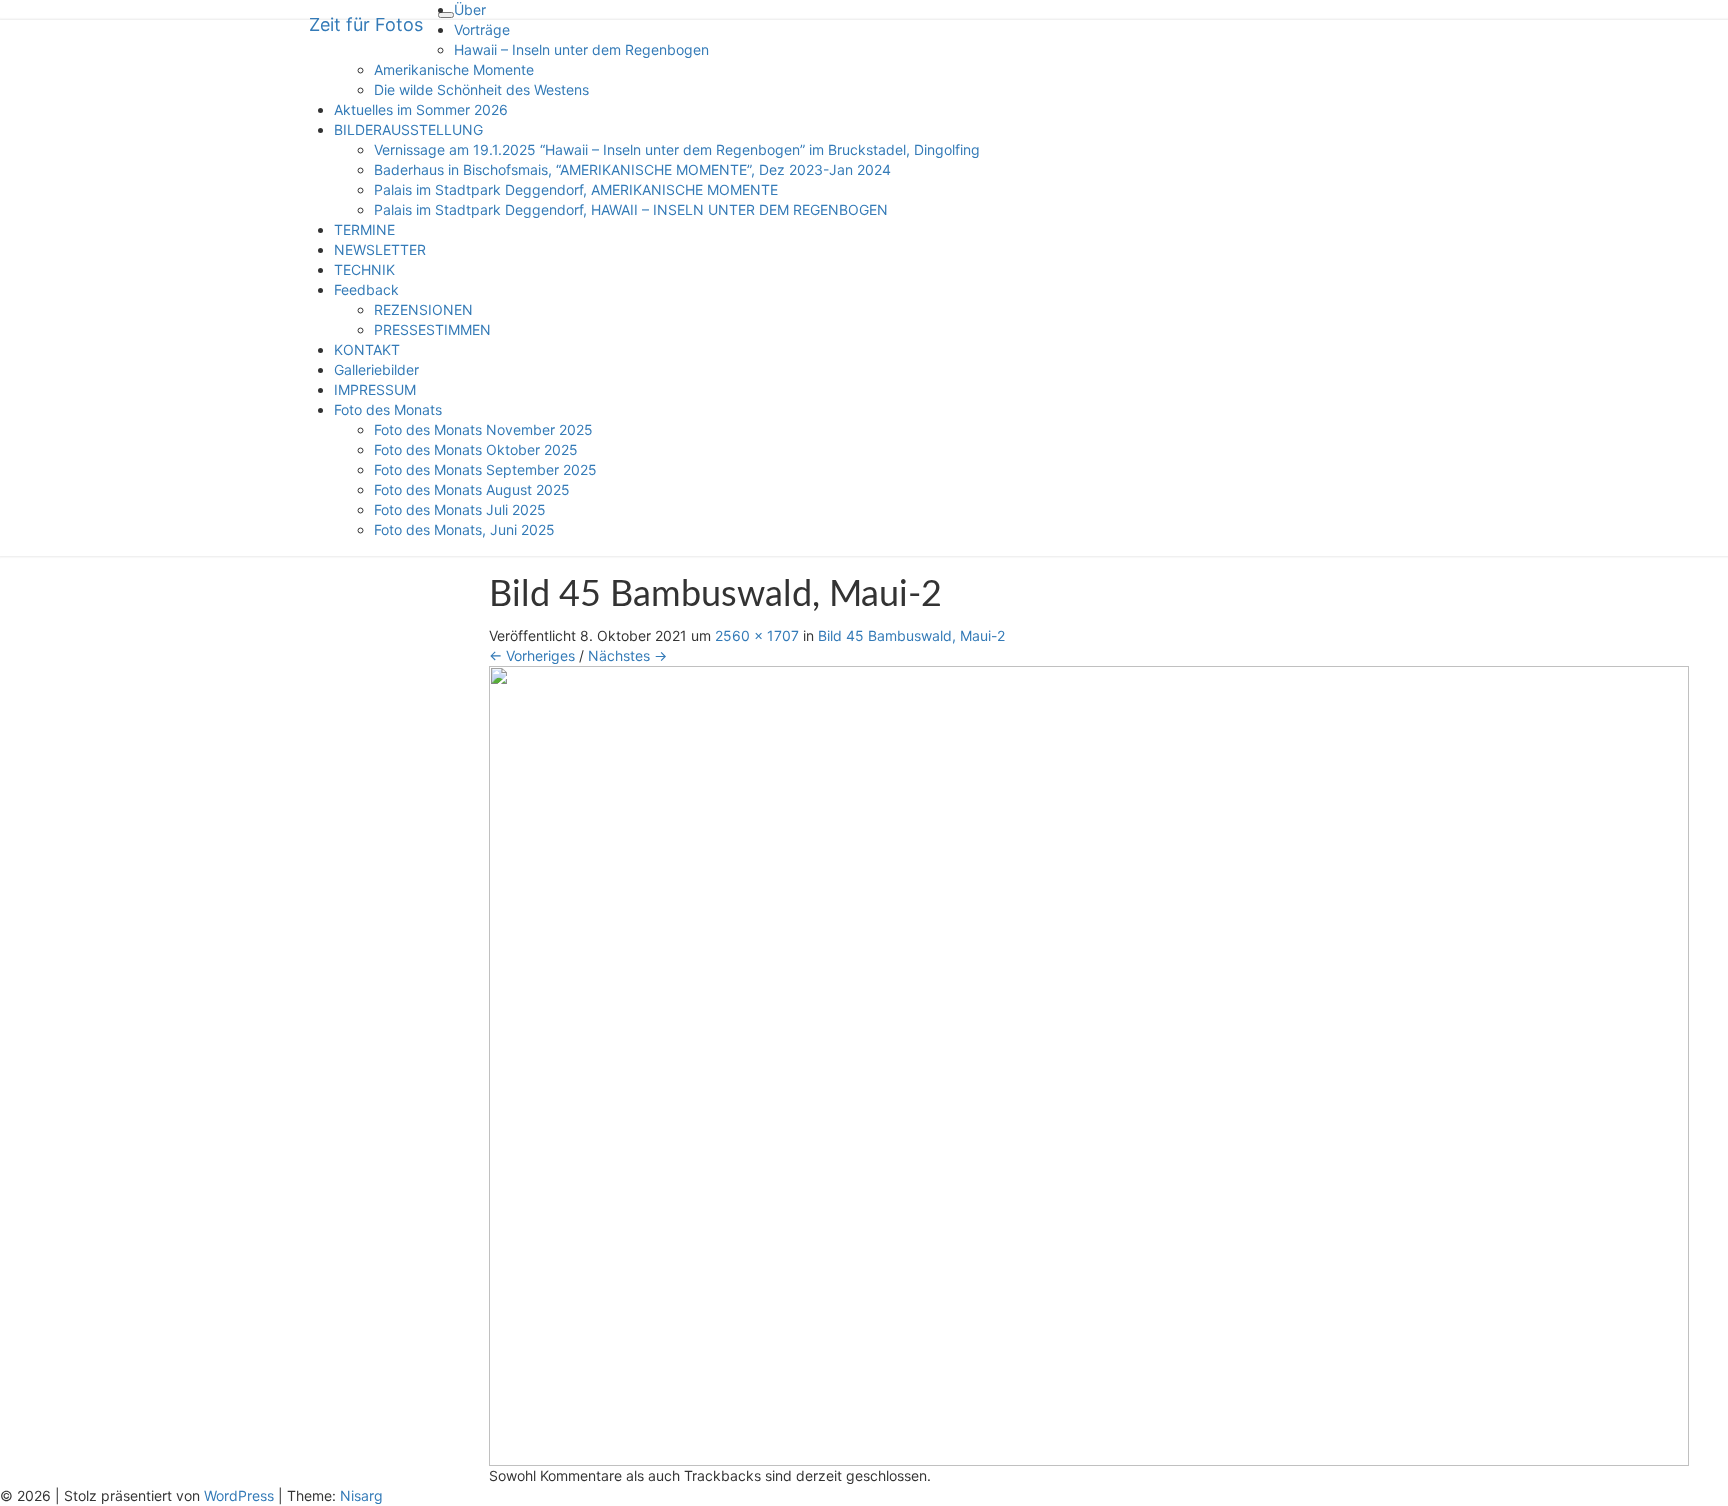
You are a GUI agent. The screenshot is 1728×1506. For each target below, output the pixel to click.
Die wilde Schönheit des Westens (481, 89)
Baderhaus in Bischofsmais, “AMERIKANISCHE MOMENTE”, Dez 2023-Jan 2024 (632, 169)
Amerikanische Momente (454, 69)
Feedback (366, 289)
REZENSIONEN (423, 309)
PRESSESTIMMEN (432, 329)
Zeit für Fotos (366, 24)
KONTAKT (367, 349)
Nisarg (361, 1495)
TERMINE (364, 229)
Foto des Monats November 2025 (483, 429)
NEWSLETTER (380, 249)
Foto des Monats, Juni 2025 (464, 529)
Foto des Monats (388, 409)
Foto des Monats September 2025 (485, 469)
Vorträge (482, 29)
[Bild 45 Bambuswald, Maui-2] (1089, 1063)
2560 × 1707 (757, 635)
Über (470, 9)
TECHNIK (364, 269)
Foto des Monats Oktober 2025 (476, 449)
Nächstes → (627, 655)
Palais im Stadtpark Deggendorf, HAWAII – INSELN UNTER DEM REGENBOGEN (631, 209)
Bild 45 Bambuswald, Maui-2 (911, 635)
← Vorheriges (532, 655)
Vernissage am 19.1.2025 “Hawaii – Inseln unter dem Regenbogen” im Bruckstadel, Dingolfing (677, 149)
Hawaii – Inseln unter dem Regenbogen (581, 49)
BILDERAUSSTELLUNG (408, 129)
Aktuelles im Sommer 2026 (421, 109)
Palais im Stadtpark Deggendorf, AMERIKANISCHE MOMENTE (576, 189)
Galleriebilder (376, 369)
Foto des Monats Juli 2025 (460, 509)
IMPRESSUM (375, 389)
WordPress (239, 1495)
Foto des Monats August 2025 (472, 489)
